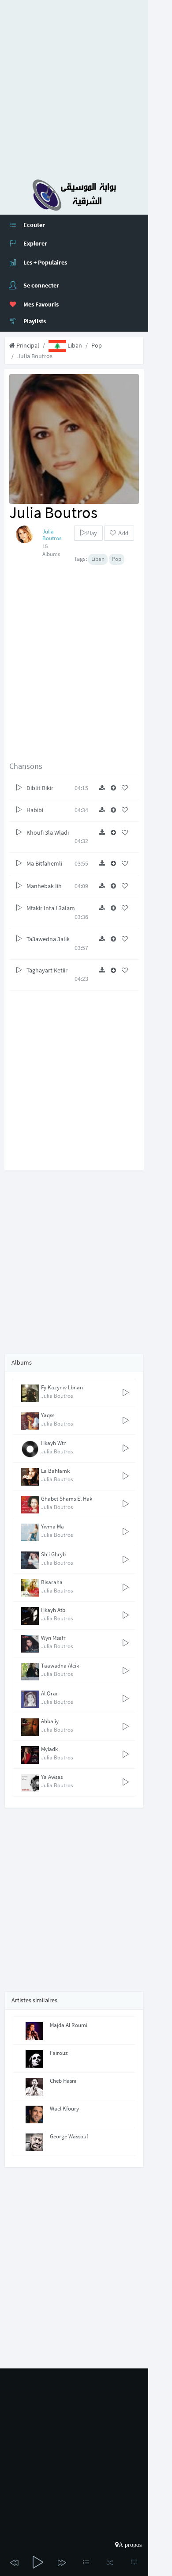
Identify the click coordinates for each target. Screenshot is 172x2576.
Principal (27, 345)
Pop (97, 345)
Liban (74, 345)
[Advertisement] (86, 86)
